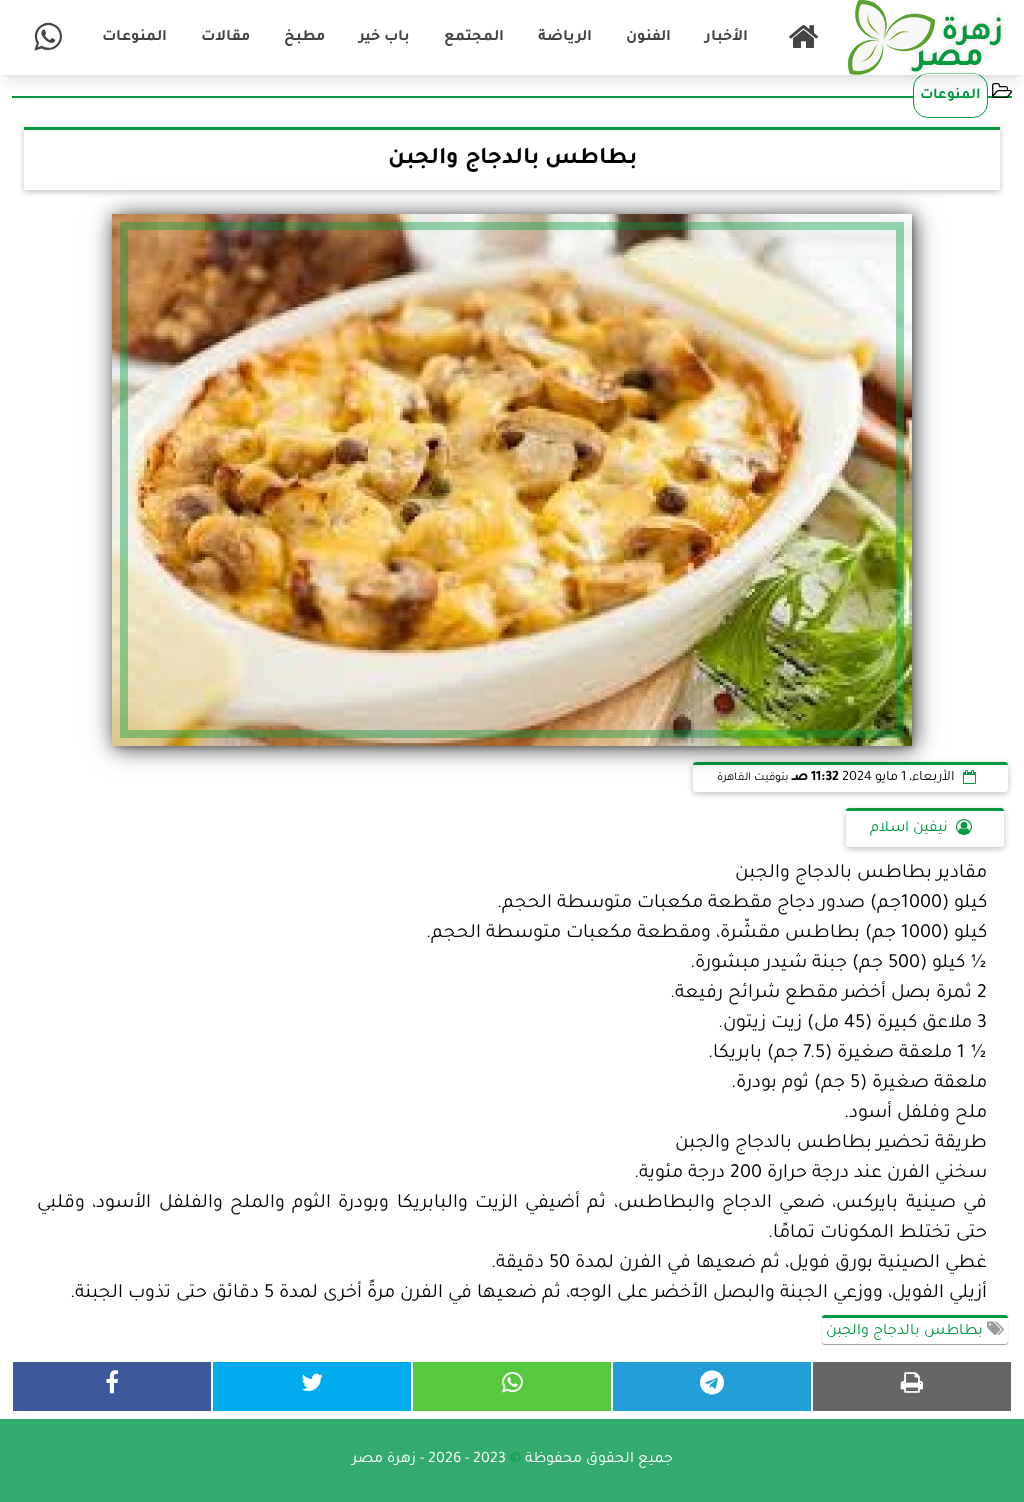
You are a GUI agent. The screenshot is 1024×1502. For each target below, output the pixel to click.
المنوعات (134, 38)
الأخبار (726, 38)
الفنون (648, 38)
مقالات (225, 38)
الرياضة (565, 38)
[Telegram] (712, 1386)
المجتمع (474, 38)
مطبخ (304, 38)
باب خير (384, 38)
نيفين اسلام (909, 829)
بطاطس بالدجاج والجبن (906, 1332)
